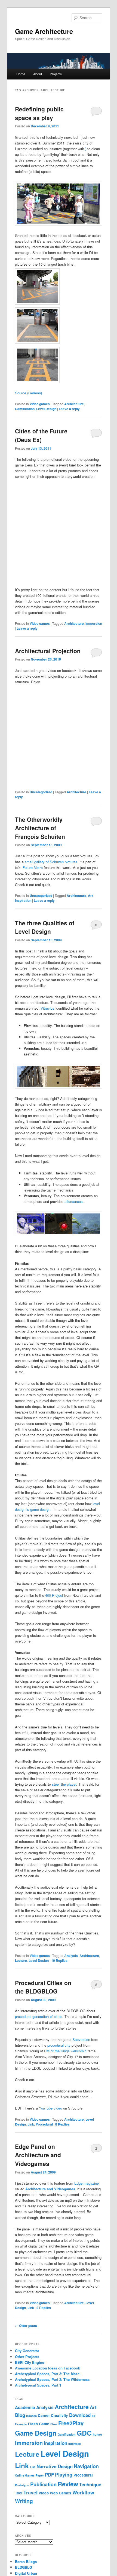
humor (97, 2434)
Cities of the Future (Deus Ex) (41, 435)
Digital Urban (26, 2573)
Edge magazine (87, 2183)
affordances (74, 1201)
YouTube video (50, 2108)
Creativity (59, 2415)
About (38, 74)
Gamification (25, 409)
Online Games (25, 2475)
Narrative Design (55, 2466)
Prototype (22, 2485)
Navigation (86, 2466)
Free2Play (71, 2423)
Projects (56, 74)
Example (21, 2424)
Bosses (31, 2416)
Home (21, 74)
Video (44, 2493)
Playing (64, 2475)
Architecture (74, 404)
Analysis (71, 1956)
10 (96, 925)
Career (44, 2415)
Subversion (81, 2039)
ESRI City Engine (30, 2362)
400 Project (54, 1595)
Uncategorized (41, 792)
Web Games (61, 2493)
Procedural (44, 2124)
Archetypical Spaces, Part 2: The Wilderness (52, 2379)
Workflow (83, 2493)
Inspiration (23, 900)
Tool (19, 2493)
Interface (75, 2444)
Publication (43, 2484)
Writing (24, 2501)
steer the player (64, 1784)
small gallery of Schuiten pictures (51, 862)
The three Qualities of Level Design (45, 927)
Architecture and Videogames (50, 2189)
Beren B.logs (26, 2561)
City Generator (27, 2351)
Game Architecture (44, 31)
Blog (20, 2415)
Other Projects (27, 2357)
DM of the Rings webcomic (65, 2051)
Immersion (94, 623)
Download (80, 2415)
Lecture (21, 1960)
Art (90, 896)
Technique (90, 2484)
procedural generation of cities (39, 2016)
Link (31, 2124)
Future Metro (33, 867)
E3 (93, 2416)
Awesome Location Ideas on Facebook (47, 2368)
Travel (30, 2493)
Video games (40, 404)
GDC (84, 2433)
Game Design (36, 2433)
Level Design (46, 409)
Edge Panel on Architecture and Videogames (38, 2155)
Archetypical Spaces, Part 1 (38, 2385)
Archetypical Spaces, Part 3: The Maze (47, 2374)
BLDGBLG (24, 2567)
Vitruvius (47, 1008)
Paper (40, 2475)
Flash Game (39, 2424)
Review (68, 2484)
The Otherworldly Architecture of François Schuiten (40, 828)
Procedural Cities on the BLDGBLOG (43, 1987)
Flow (54, 2424)
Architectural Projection (48, 651)
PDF (49, 2475)
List (33, 2467)
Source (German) (28, 393)
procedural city (59, 2045)
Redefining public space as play (39, 113)
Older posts (26, 2326)
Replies (59, 1960)
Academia (25, 2407)
